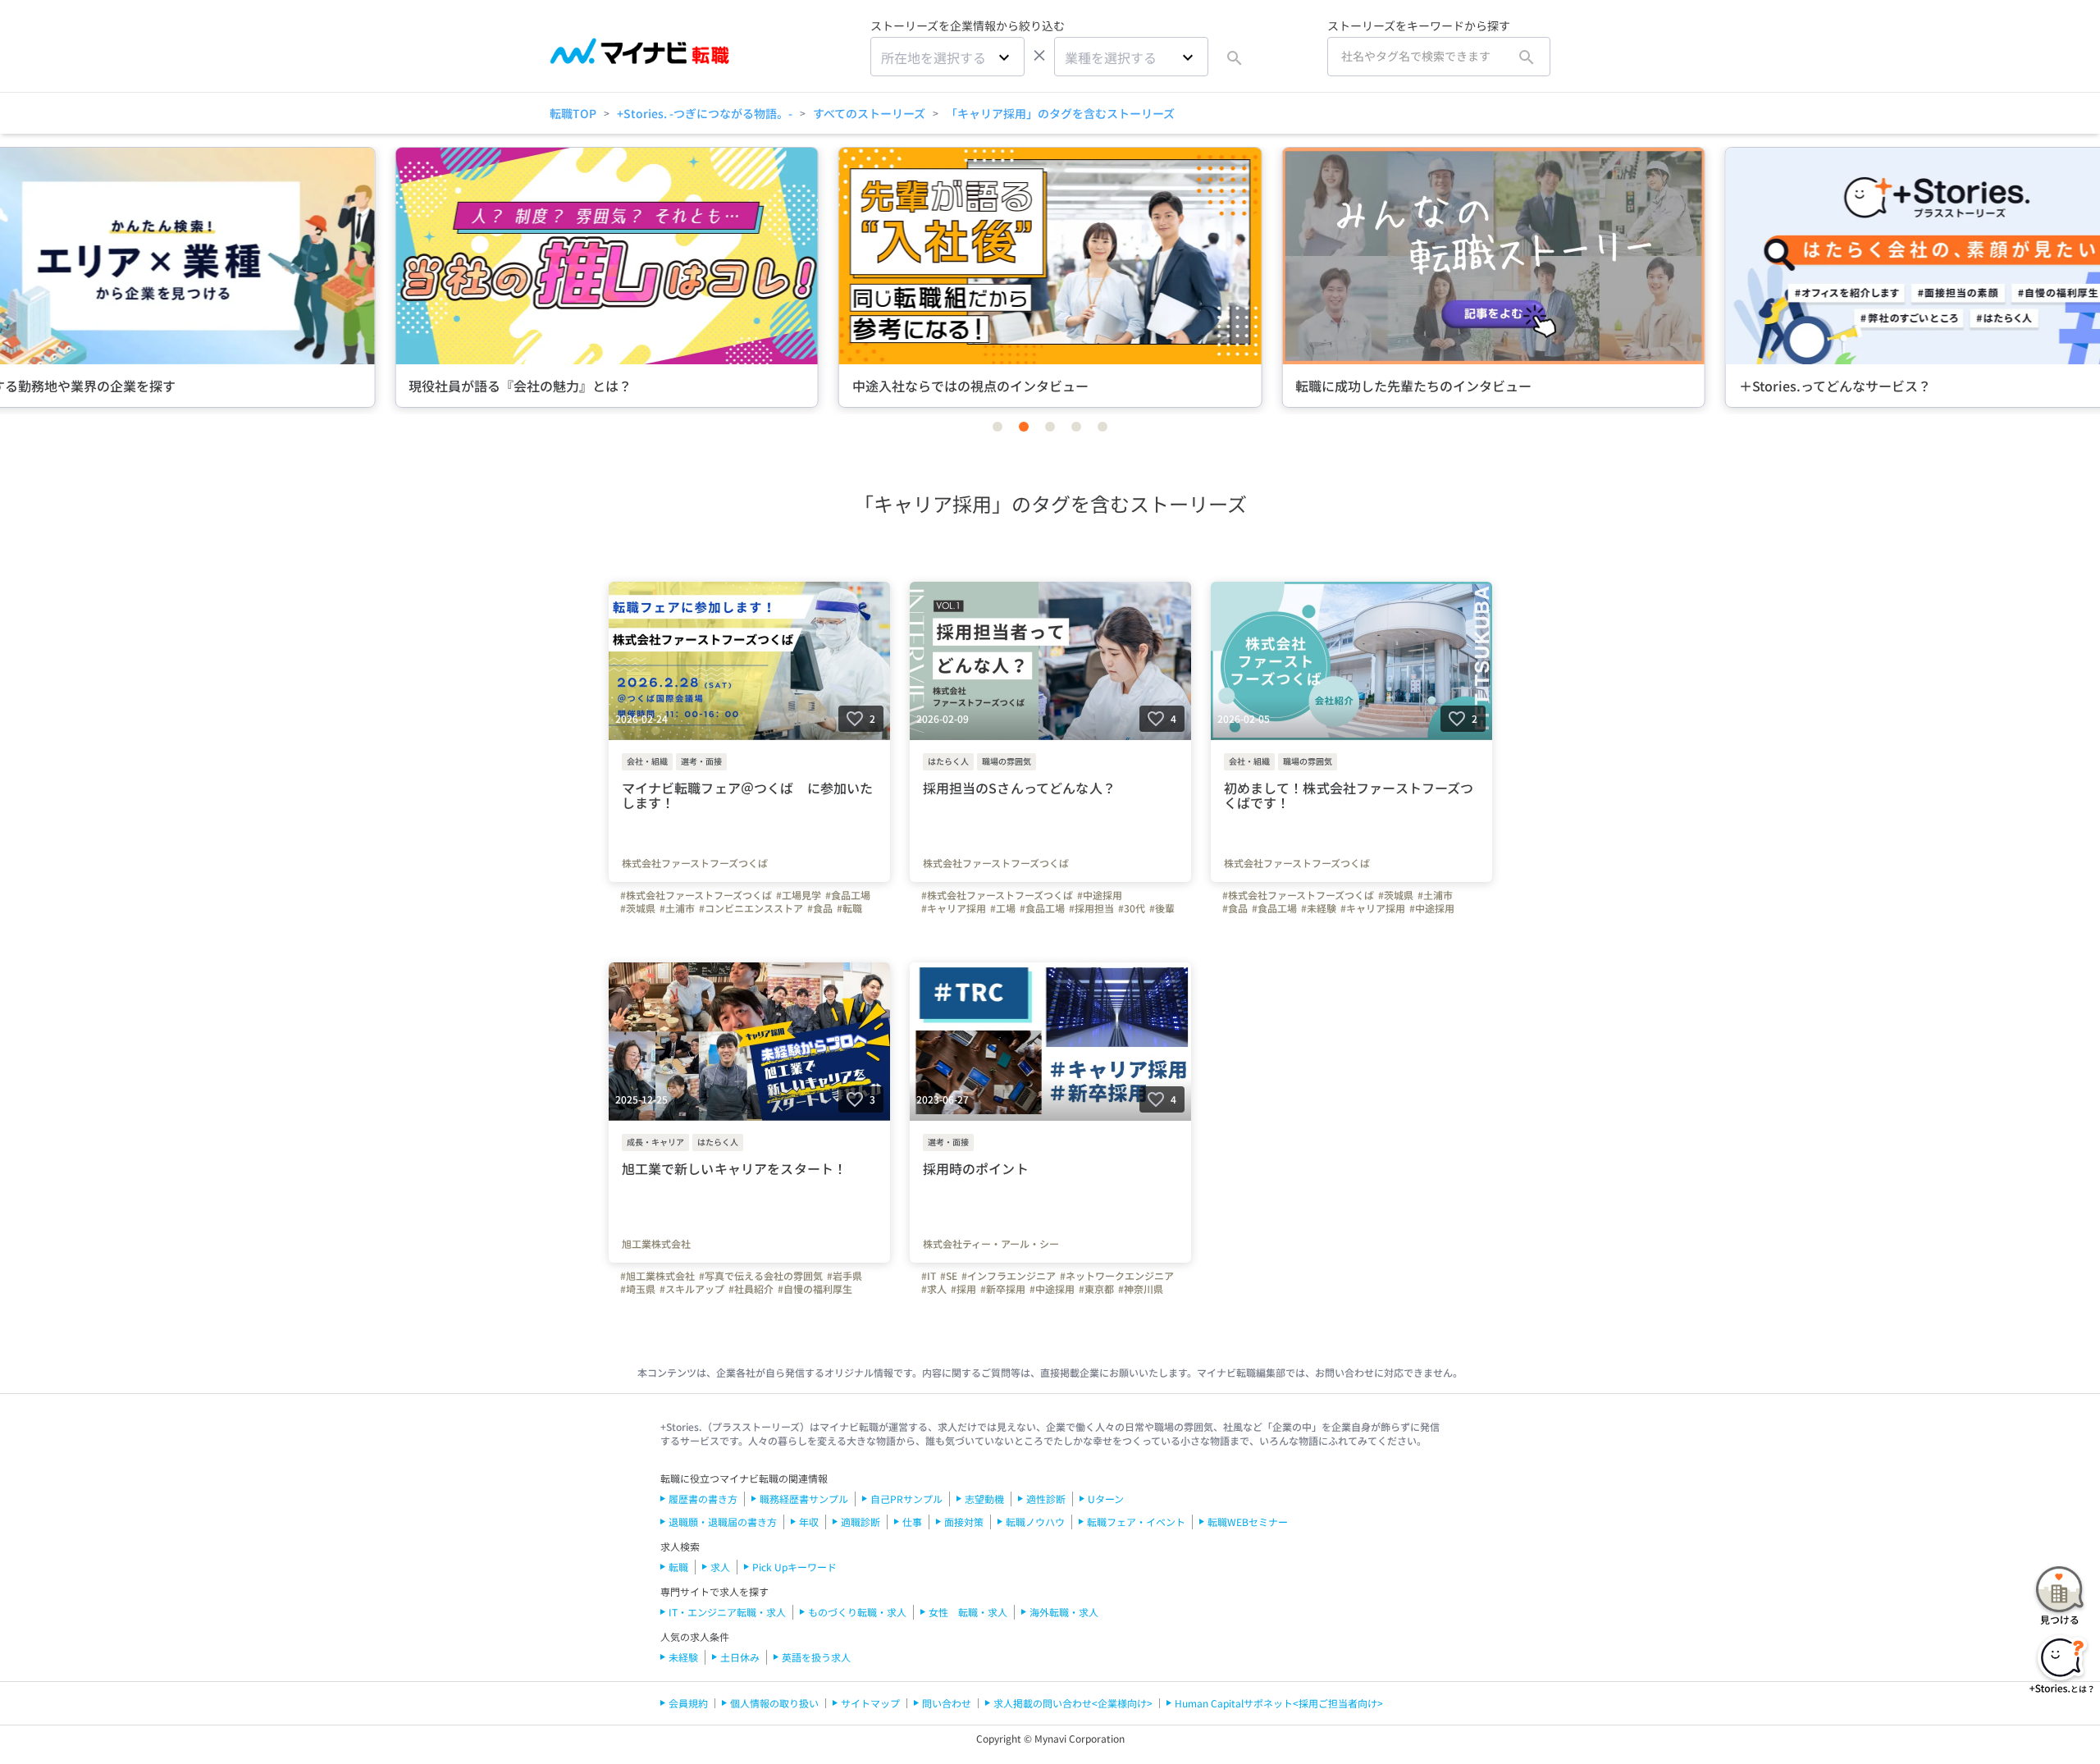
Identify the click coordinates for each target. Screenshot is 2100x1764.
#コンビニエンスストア (751, 908)
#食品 (820, 908)
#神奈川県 (1141, 1289)
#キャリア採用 (954, 908)
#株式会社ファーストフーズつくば (696, 895)
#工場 (1003, 908)
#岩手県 (845, 1276)
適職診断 (861, 1522)
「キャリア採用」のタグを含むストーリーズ (1060, 113)
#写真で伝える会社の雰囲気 (761, 1276)
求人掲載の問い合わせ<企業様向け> (1073, 1703)
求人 (720, 1567)
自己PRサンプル (906, 1499)
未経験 (683, 1657)
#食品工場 (848, 895)
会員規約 (688, 1703)
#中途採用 (1100, 895)
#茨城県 (638, 908)
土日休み (740, 1657)
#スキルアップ (692, 1289)
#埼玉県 (638, 1289)
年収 (809, 1522)
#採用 (963, 1289)
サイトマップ (870, 1703)
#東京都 (1096, 1289)
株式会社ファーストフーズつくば (695, 863)
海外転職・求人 (1064, 1612)
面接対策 (964, 1522)
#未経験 (1319, 908)
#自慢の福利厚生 (815, 1289)
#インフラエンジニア (1009, 1276)
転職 (678, 1567)
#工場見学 (799, 895)
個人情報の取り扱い (774, 1703)
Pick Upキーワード (794, 1567)
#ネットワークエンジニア (1117, 1276)
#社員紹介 (751, 1289)
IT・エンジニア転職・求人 (727, 1612)
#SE (949, 1276)
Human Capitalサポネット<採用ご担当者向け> (1279, 1703)
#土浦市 (677, 908)
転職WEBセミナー (1248, 1522)
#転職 (849, 908)
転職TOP (573, 113)
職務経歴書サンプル (804, 1499)
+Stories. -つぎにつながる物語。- (705, 113)
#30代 (1132, 908)
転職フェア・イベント (1136, 1522)
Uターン (1106, 1499)
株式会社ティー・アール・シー (991, 1244)
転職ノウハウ (1035, 1522)
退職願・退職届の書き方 (723, 1522)
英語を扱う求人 (816, 1657)
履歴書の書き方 (703, 1499)
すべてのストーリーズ (869, 113)
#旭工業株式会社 (657, 1276)
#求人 (934, 1289)
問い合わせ (947, 1703)
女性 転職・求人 (968, 1612)
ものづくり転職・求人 (857, 1612)
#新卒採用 (1003, 1289)
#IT (929, 1276)
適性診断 (1046, 1499)
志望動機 (984, 1499)
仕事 (912, 1522)
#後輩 (1162, 908)
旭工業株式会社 (656, 1244)
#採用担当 (1091, 908)
